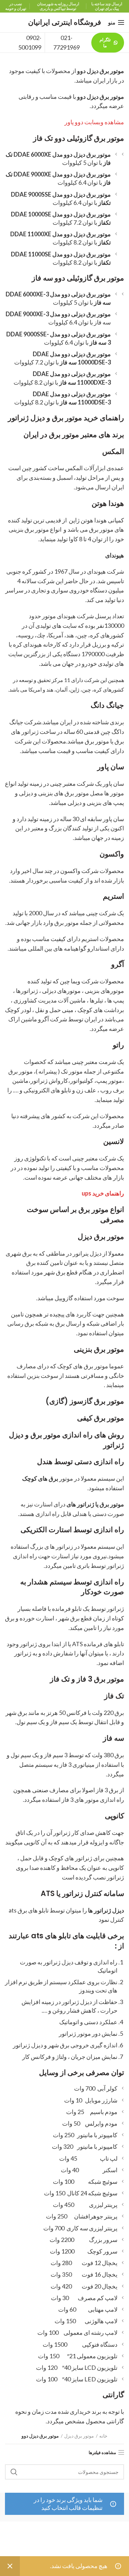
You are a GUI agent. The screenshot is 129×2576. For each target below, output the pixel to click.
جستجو (14, 2472)
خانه (103, 2436)
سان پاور (111, 767)
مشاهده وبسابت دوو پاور (94, 122)
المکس (113, 452)
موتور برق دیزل (79, 2436)
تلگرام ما (105, 43)
